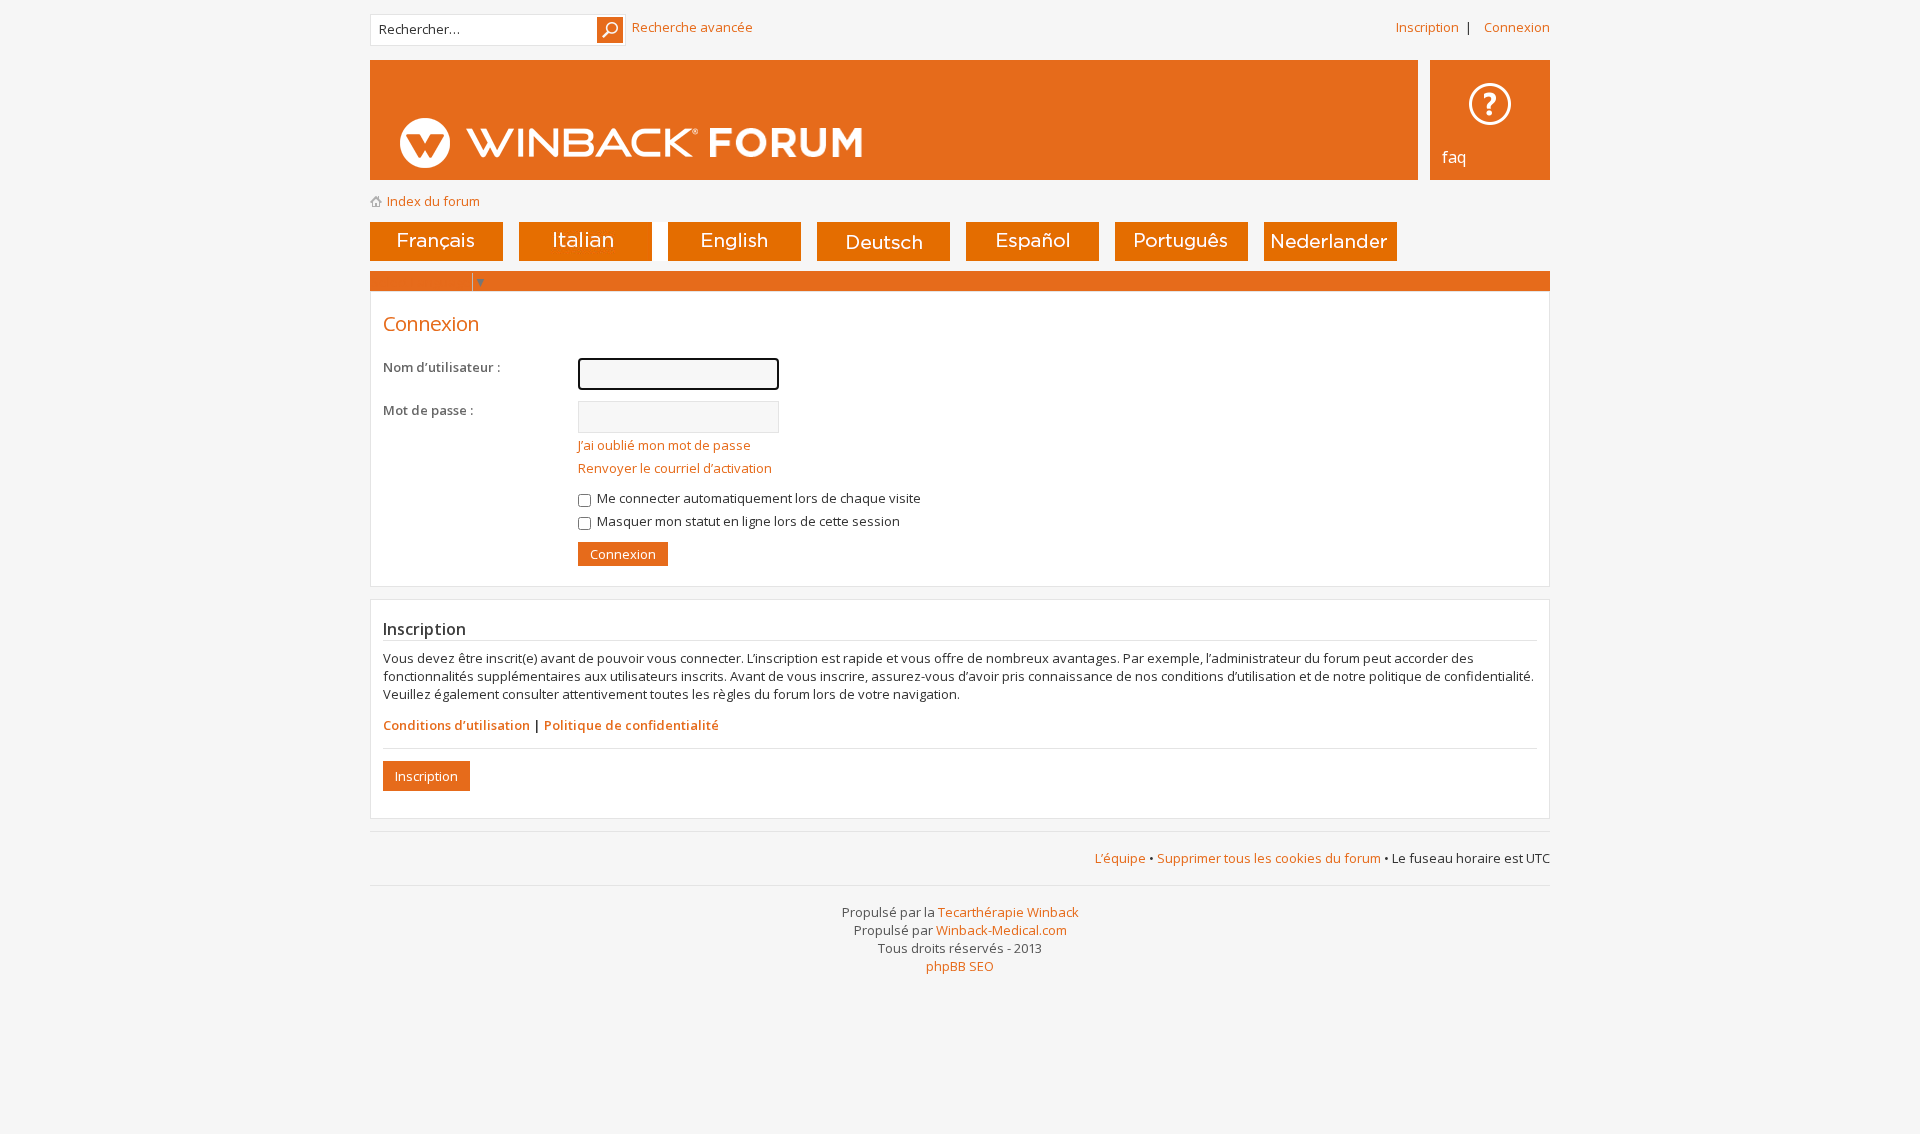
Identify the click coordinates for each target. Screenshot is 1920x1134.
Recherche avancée (692, 27)
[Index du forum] (731, 143)
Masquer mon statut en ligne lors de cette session (747, 521)
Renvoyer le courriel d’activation (675, 468)
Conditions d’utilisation (456, 725)
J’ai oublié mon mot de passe (664, 445)
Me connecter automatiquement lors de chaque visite (757, 498)
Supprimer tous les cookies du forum (1269, 858)
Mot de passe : (428, 410)
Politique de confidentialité (631, 725)
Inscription (1427, 27)
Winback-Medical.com (1001, 930)
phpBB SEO (960, 966)
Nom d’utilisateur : (441, 367)
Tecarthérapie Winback (1008, 912)
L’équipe (1120, 858)
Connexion (1517, 27)
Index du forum (433, 201)
